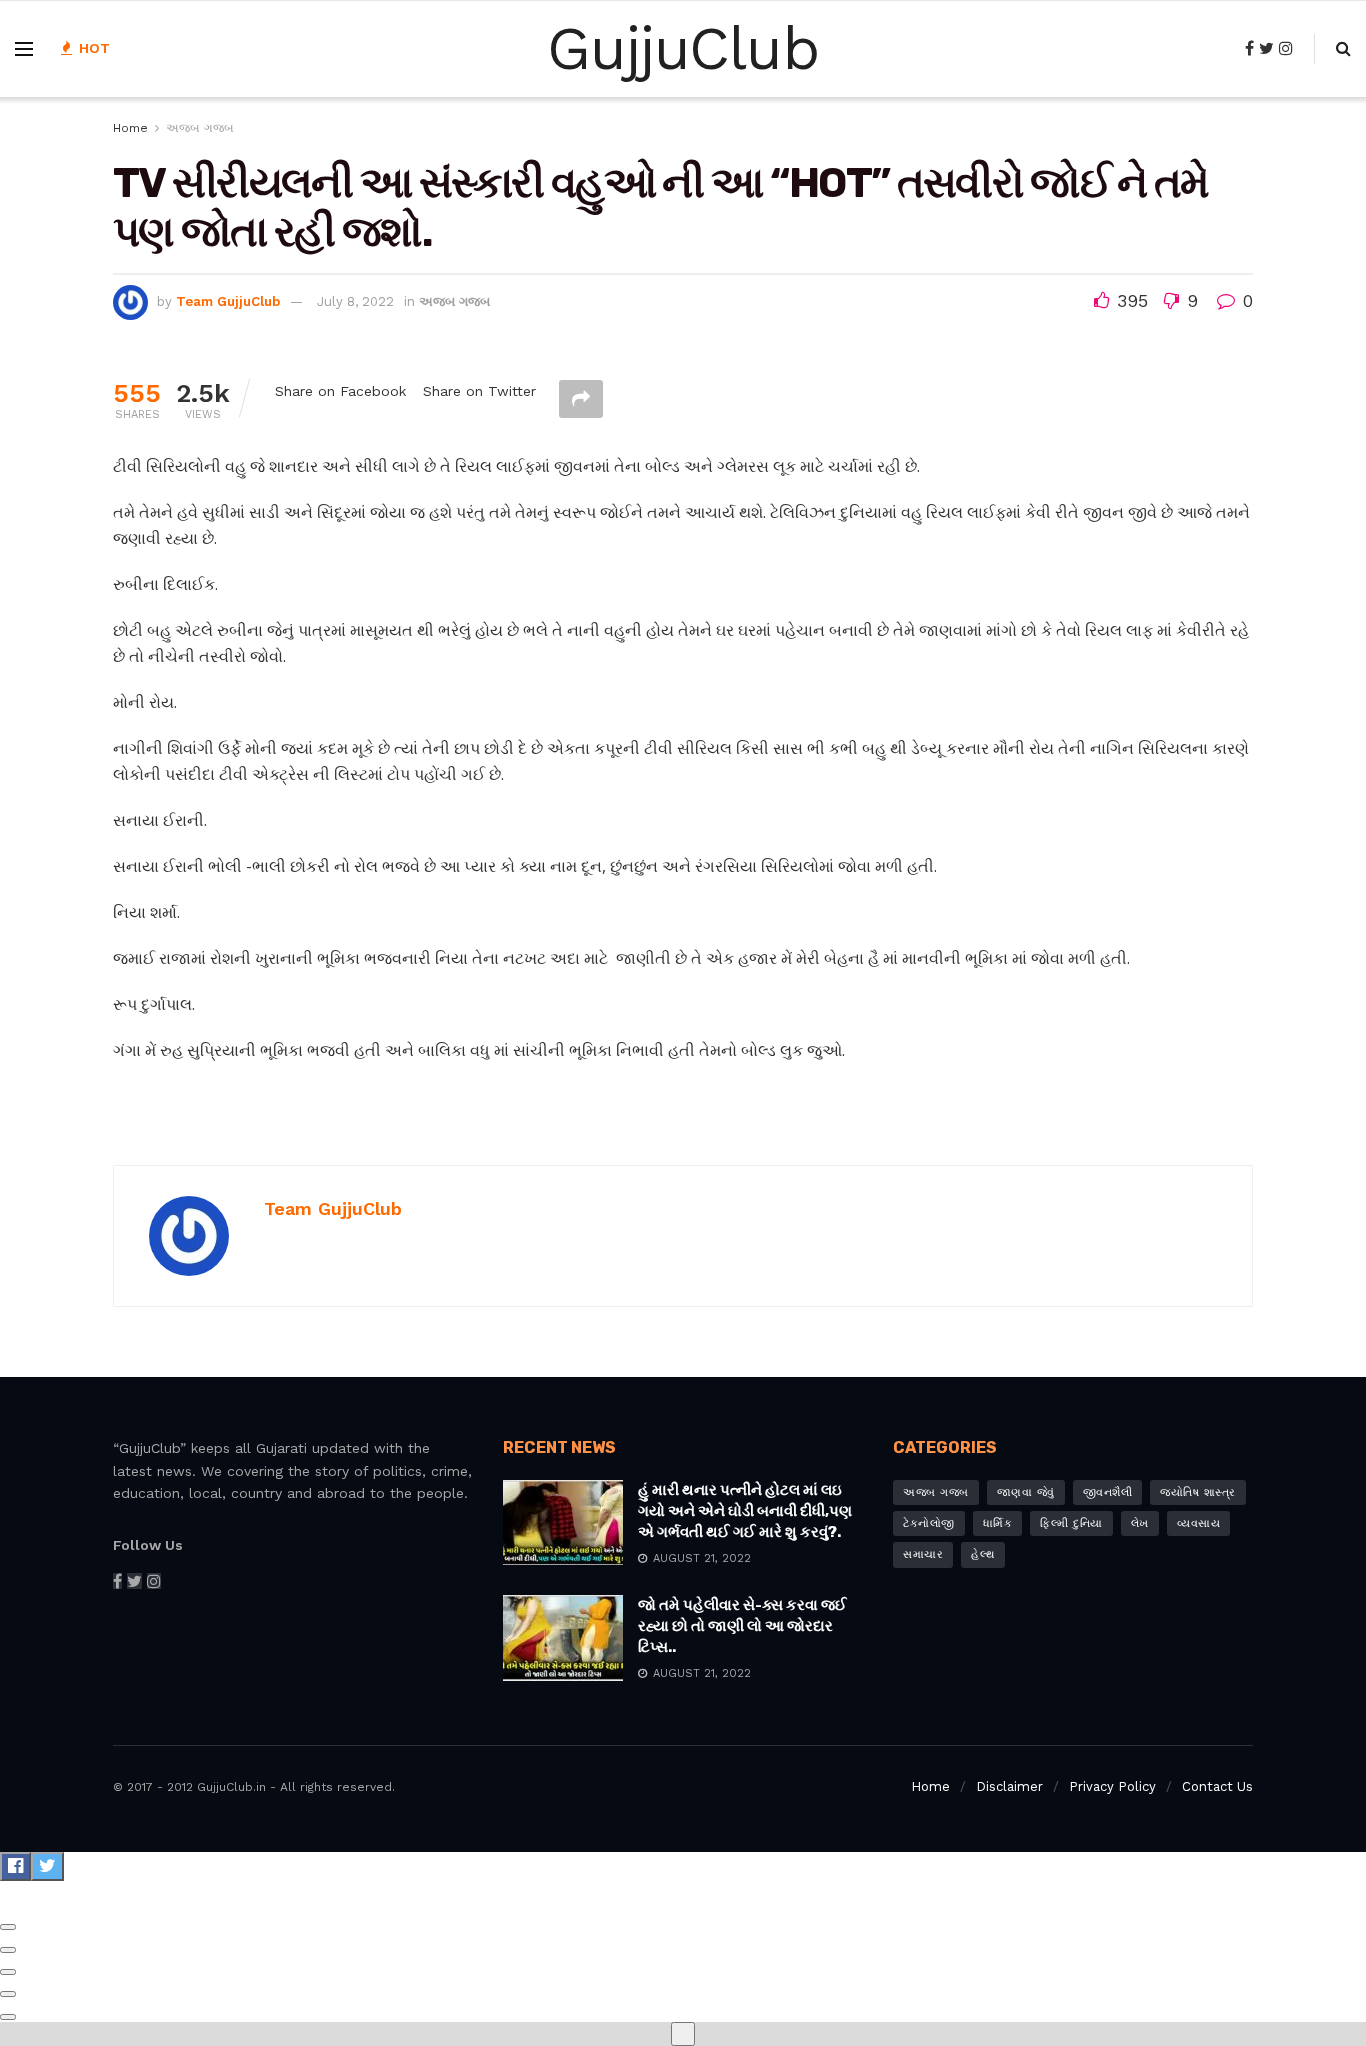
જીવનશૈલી (1108, 1492)
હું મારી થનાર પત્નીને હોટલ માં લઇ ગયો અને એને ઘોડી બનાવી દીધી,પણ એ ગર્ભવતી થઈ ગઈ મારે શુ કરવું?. (745, 1511)
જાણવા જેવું (1026, 1492)
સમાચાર (923, 1554)
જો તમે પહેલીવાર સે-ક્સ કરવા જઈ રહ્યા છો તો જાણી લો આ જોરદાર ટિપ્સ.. (742, 1626)
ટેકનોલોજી (929, 1523)
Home (130, 128)
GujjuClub (682, 49)
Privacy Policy (1112, 1786)
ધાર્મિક (998, 1523)
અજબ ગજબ (200, 128)
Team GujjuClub (228, 301)
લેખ (1140, 1523)
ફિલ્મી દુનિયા (1071, 1523)
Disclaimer (1009, 1786)
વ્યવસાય (1199, 1523)
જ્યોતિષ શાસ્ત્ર (1198, 1492)
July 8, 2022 (355, 301)
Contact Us (1217, 1786)
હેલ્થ (983, 1554)
